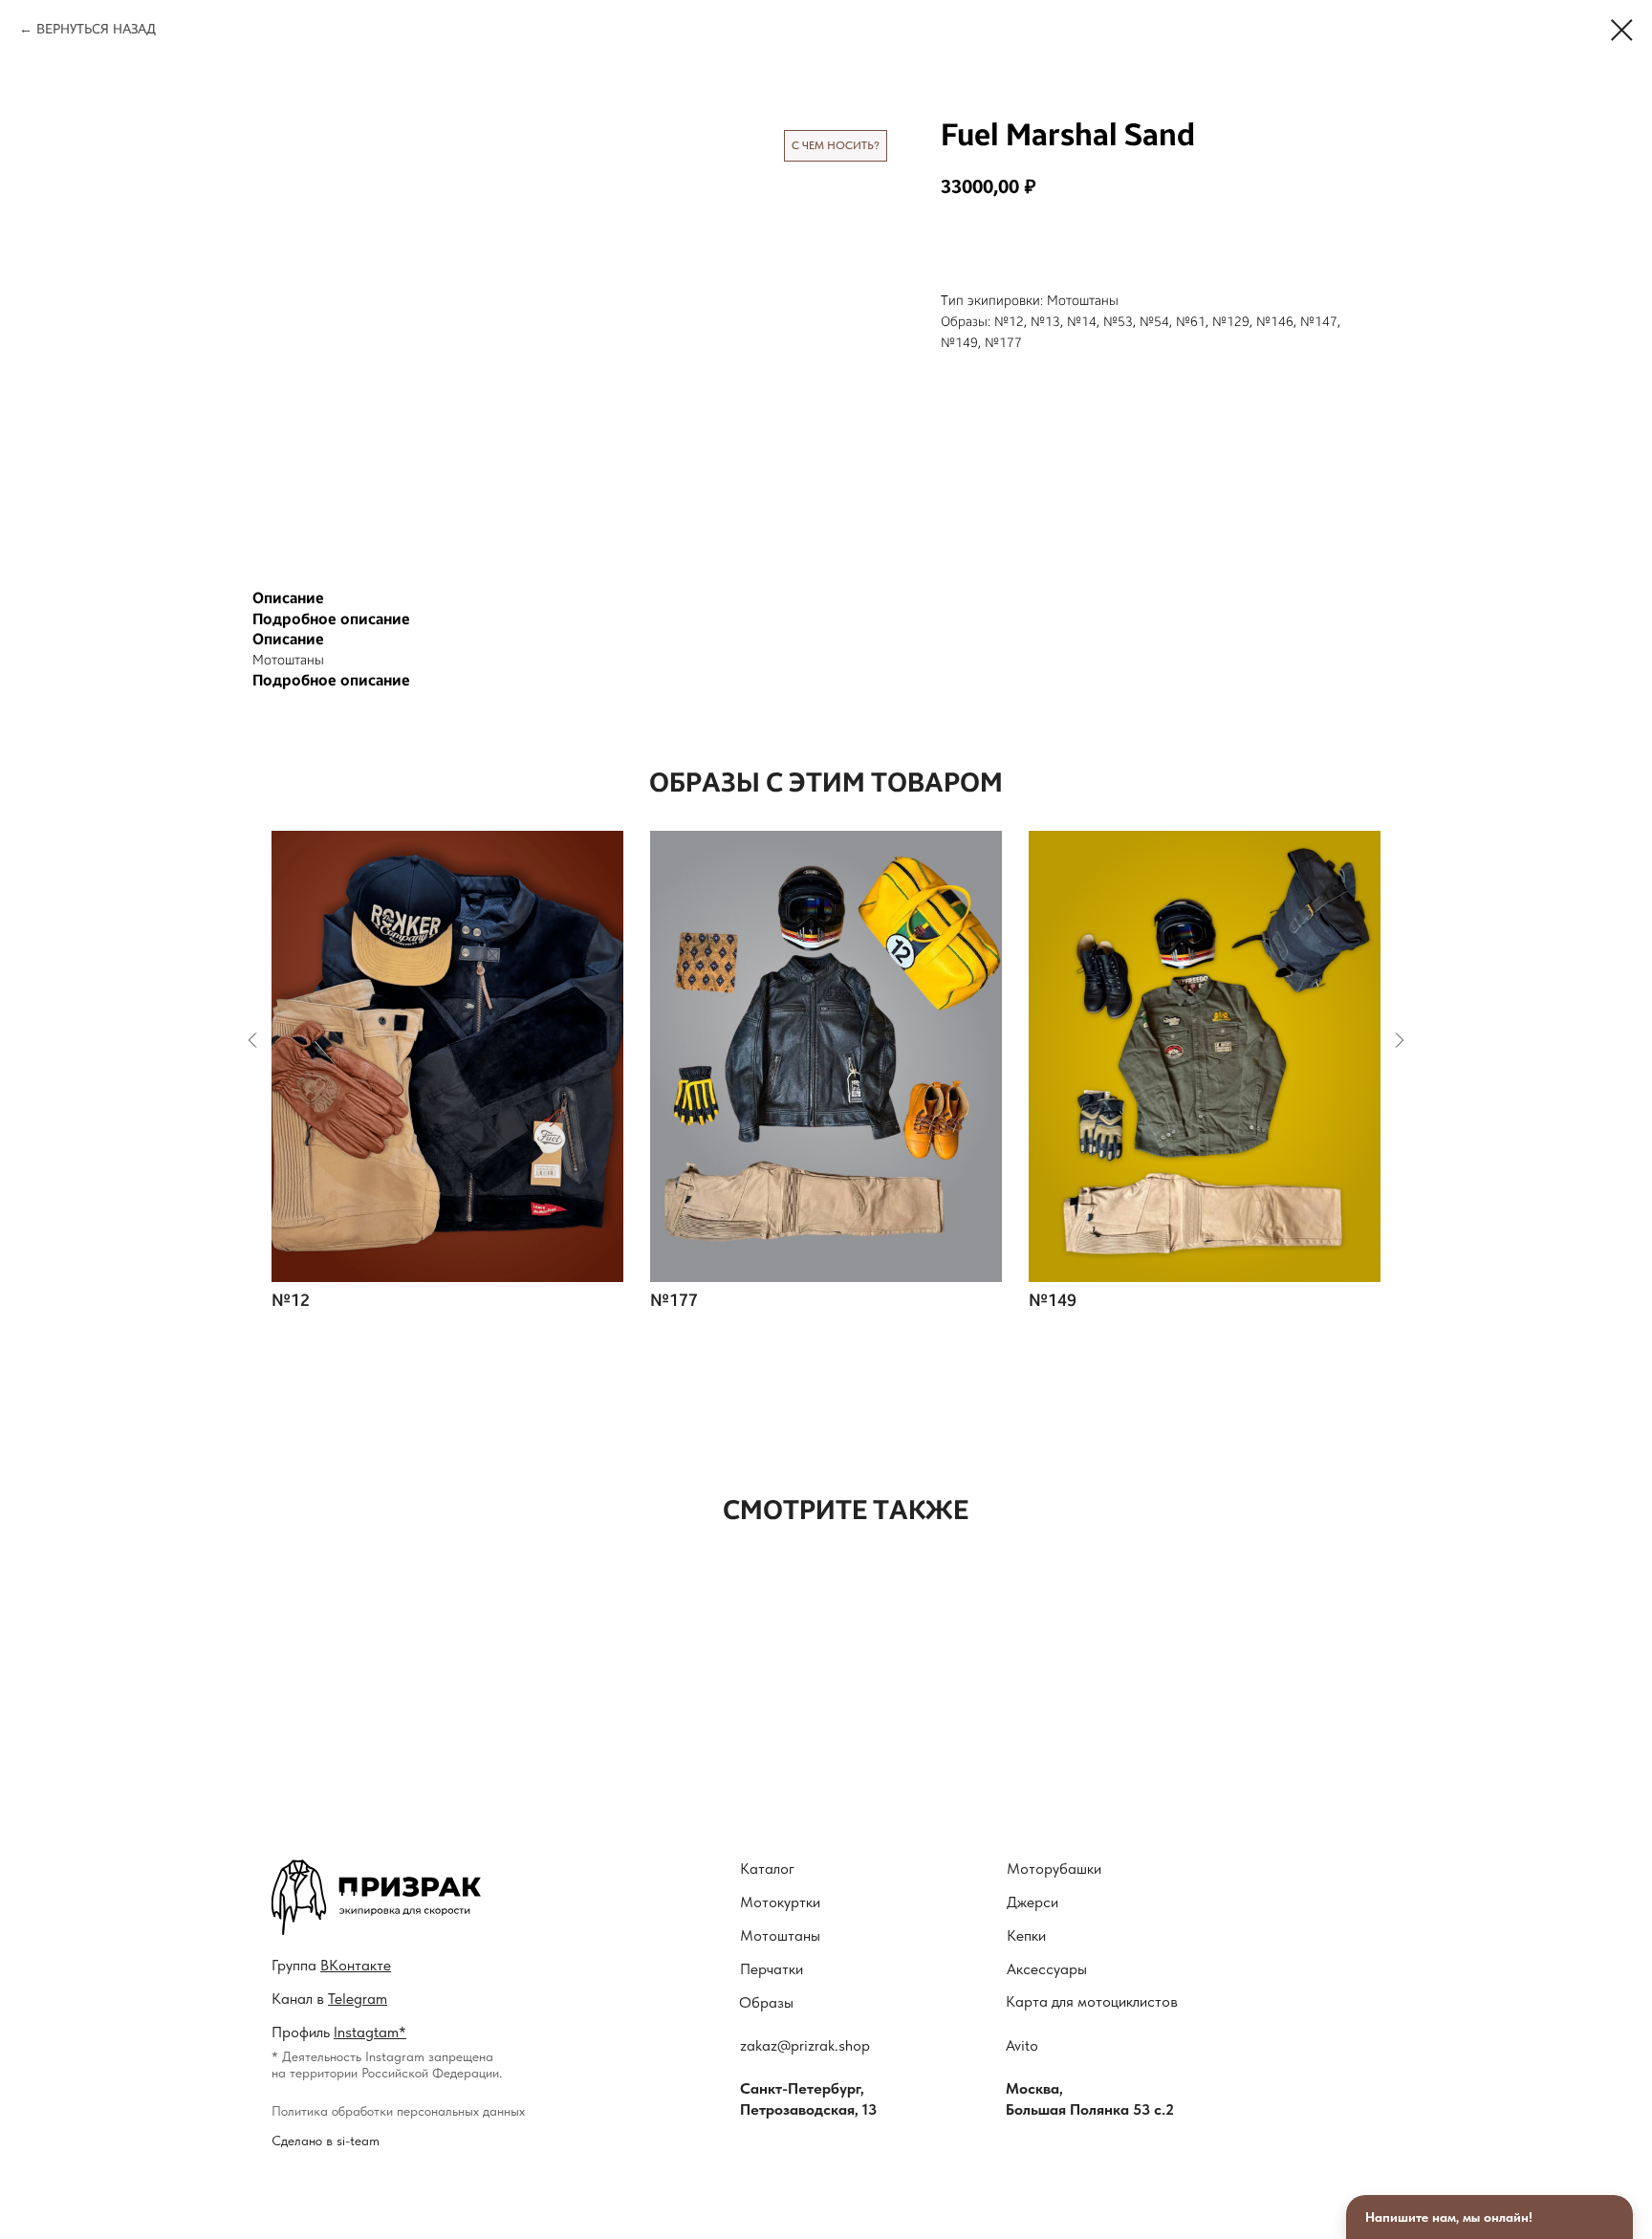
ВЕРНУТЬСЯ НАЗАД (96, 29)
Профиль (339, 2032)
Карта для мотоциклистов (1092, 2001)
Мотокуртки (780, 1902)
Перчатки (772, 1969)
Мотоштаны (780, 1935)
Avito (1022, 2045)
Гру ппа (331, 1965)
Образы (766, 2002)
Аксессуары (1047, 1969)
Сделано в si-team (326, 2141)
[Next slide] (1400, 1040)
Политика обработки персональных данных (398, 2111)
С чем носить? (836, 145)
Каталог (767, 1869)
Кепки (1026, 1935)
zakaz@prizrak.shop (805, 2045)
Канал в (329, 1999)
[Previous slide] (252, 1040)
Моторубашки (1054, 1869)
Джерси (1032, 1902)
